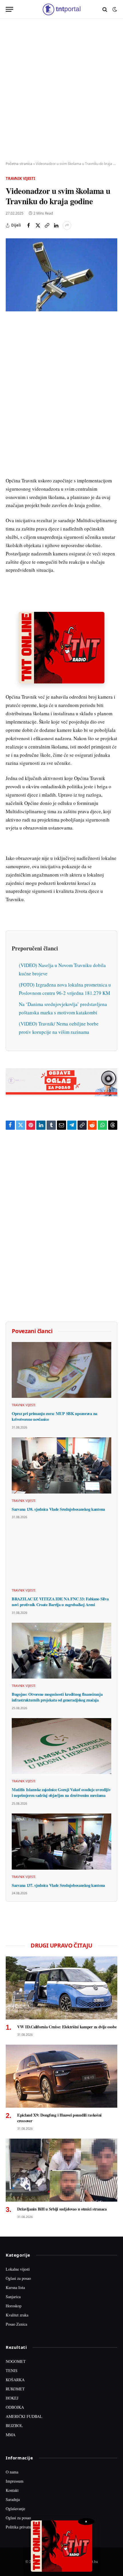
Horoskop (14, 2306)
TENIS (12, 2370)
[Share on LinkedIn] (56, 225)
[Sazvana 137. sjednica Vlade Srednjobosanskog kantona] (61, 1842)
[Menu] (9, 9)
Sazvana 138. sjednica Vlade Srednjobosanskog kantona (58, 1509)
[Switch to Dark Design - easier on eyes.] (114, 9)
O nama (12, 2472)
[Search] (105, 9)
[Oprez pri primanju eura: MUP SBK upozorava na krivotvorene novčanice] (61, 1370)
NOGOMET (16, 2361)
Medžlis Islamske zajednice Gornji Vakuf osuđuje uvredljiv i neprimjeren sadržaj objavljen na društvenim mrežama (61, 1792)
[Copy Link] (47, 225)
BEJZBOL (14, 2425)
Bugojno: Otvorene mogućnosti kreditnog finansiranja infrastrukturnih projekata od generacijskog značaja (57, 1697)
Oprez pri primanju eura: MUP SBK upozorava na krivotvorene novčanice (54, 1416)
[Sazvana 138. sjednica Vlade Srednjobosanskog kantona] (61, 1465)
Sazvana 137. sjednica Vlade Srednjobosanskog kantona (58, 1885)
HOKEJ (12, 2398)
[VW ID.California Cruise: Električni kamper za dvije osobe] (61, 1988)
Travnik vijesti (20, 178)
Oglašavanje (15, 2509)
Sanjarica (13, 2297)
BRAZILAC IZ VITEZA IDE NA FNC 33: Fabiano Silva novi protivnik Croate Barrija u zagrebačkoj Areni (60, 1602)
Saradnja (13, 2499)
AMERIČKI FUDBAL (24, 2416)
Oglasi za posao (18, 2278)
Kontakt (12, 2490)
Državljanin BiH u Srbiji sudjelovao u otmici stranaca (62, 2209)
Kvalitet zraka (17, 2315)
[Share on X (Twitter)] (38, 225)
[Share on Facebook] (29, 225)
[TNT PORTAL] (61, 9)
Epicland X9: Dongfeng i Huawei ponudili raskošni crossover (59, 2118)
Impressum (15, 2481)
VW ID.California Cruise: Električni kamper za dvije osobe (67, 2027)
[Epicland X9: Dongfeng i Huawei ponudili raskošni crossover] (61, 2076)
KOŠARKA (15, 2380)
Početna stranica (19, 164)
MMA (11, 2435)
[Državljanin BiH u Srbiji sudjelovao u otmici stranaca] (61, 2170)
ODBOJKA (15, 2407)
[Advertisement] (61, 90)
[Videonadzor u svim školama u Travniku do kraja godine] (61, 275)
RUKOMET (15, 2389)
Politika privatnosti (21, 2527)
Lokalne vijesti (18, 2269)
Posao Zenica (16, 2324)
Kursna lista (15, 2287)
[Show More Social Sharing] (67, 225)
